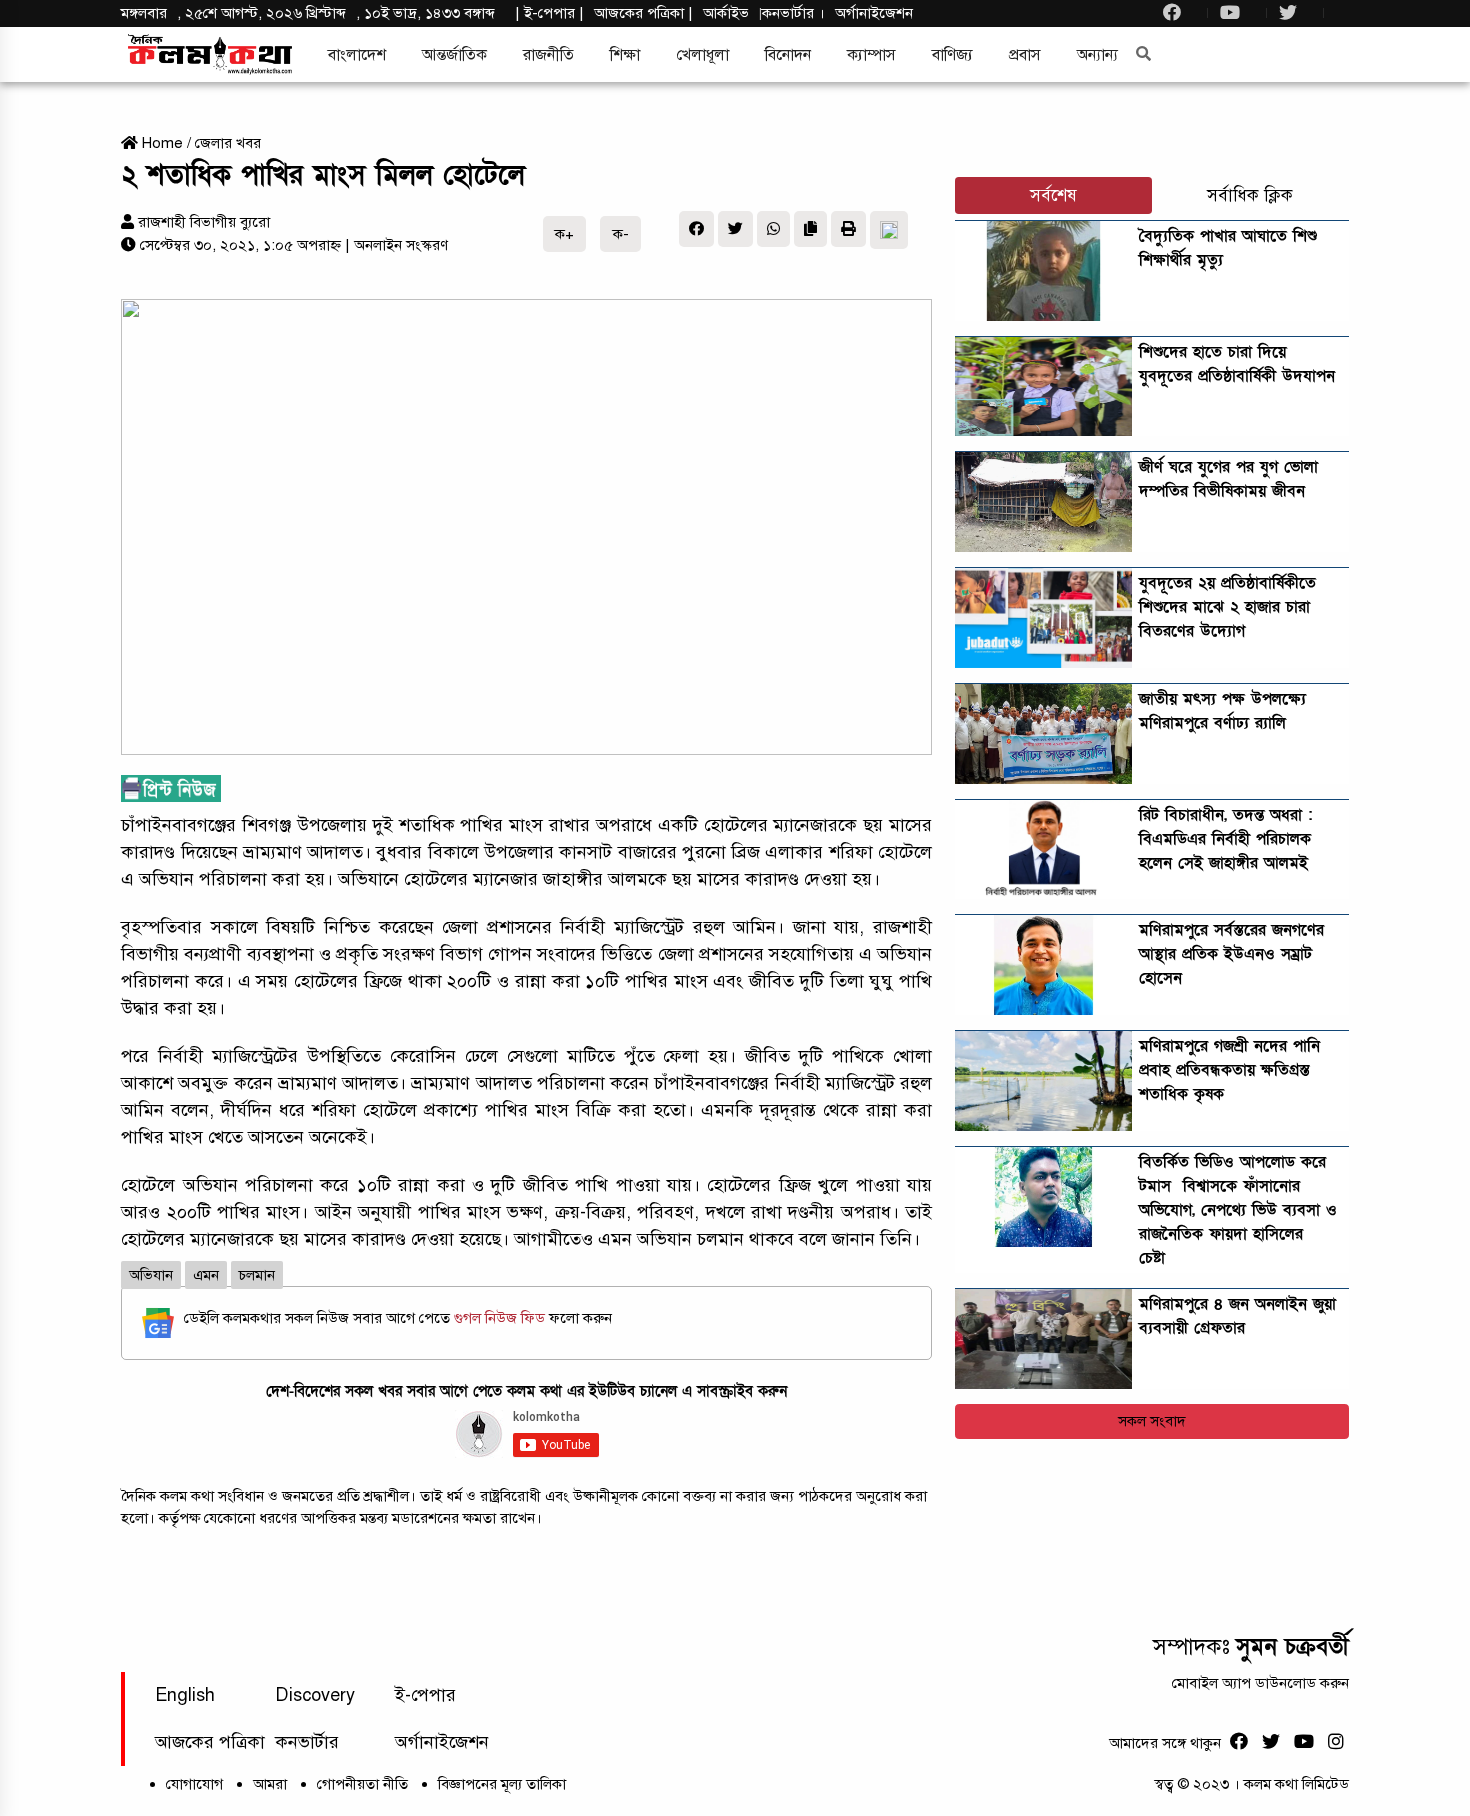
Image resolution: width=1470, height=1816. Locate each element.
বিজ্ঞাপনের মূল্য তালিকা (502, 1784)
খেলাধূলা (702, 55)
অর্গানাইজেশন (874, 13)
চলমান (257, 1275)
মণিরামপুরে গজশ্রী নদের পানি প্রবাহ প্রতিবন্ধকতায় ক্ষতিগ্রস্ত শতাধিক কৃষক (1229, 1070)
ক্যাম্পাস (871, 55)
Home (160, 143)
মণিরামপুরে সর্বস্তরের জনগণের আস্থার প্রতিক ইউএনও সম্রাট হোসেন (1231, 954)
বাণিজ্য (952, 55)
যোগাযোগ (194, 1784)
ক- (621, 234)
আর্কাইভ (726, 13)
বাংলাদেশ (357, 55)
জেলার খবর (228, 143)
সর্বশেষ (1053, 195)
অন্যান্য (1097, 55)
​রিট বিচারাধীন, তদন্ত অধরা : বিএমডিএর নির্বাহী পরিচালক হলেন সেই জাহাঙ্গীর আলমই (1225, 839)
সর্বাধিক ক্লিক (1250, 195)
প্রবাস (1025, 55)
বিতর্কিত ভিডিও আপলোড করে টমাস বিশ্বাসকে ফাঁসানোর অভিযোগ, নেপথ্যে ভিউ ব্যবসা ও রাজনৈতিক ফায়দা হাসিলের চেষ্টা (1238, 1210)
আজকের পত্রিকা (210, 1742)
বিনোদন (788, 55)
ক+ (564, 234)
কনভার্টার (790, 13)
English (185, 1695)
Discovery (315, 1695)
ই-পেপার (549, 13)
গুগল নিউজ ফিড (501, 1318)
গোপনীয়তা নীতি (362, 1784)
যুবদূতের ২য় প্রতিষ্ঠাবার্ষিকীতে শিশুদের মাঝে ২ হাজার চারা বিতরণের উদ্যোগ (1227, 607)
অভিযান (151, 1275)
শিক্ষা (625, 55)
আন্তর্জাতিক (454, 55)
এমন (206, 1275)
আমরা (270, 1784)
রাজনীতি (548, 55)
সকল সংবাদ (1152, 1421)
